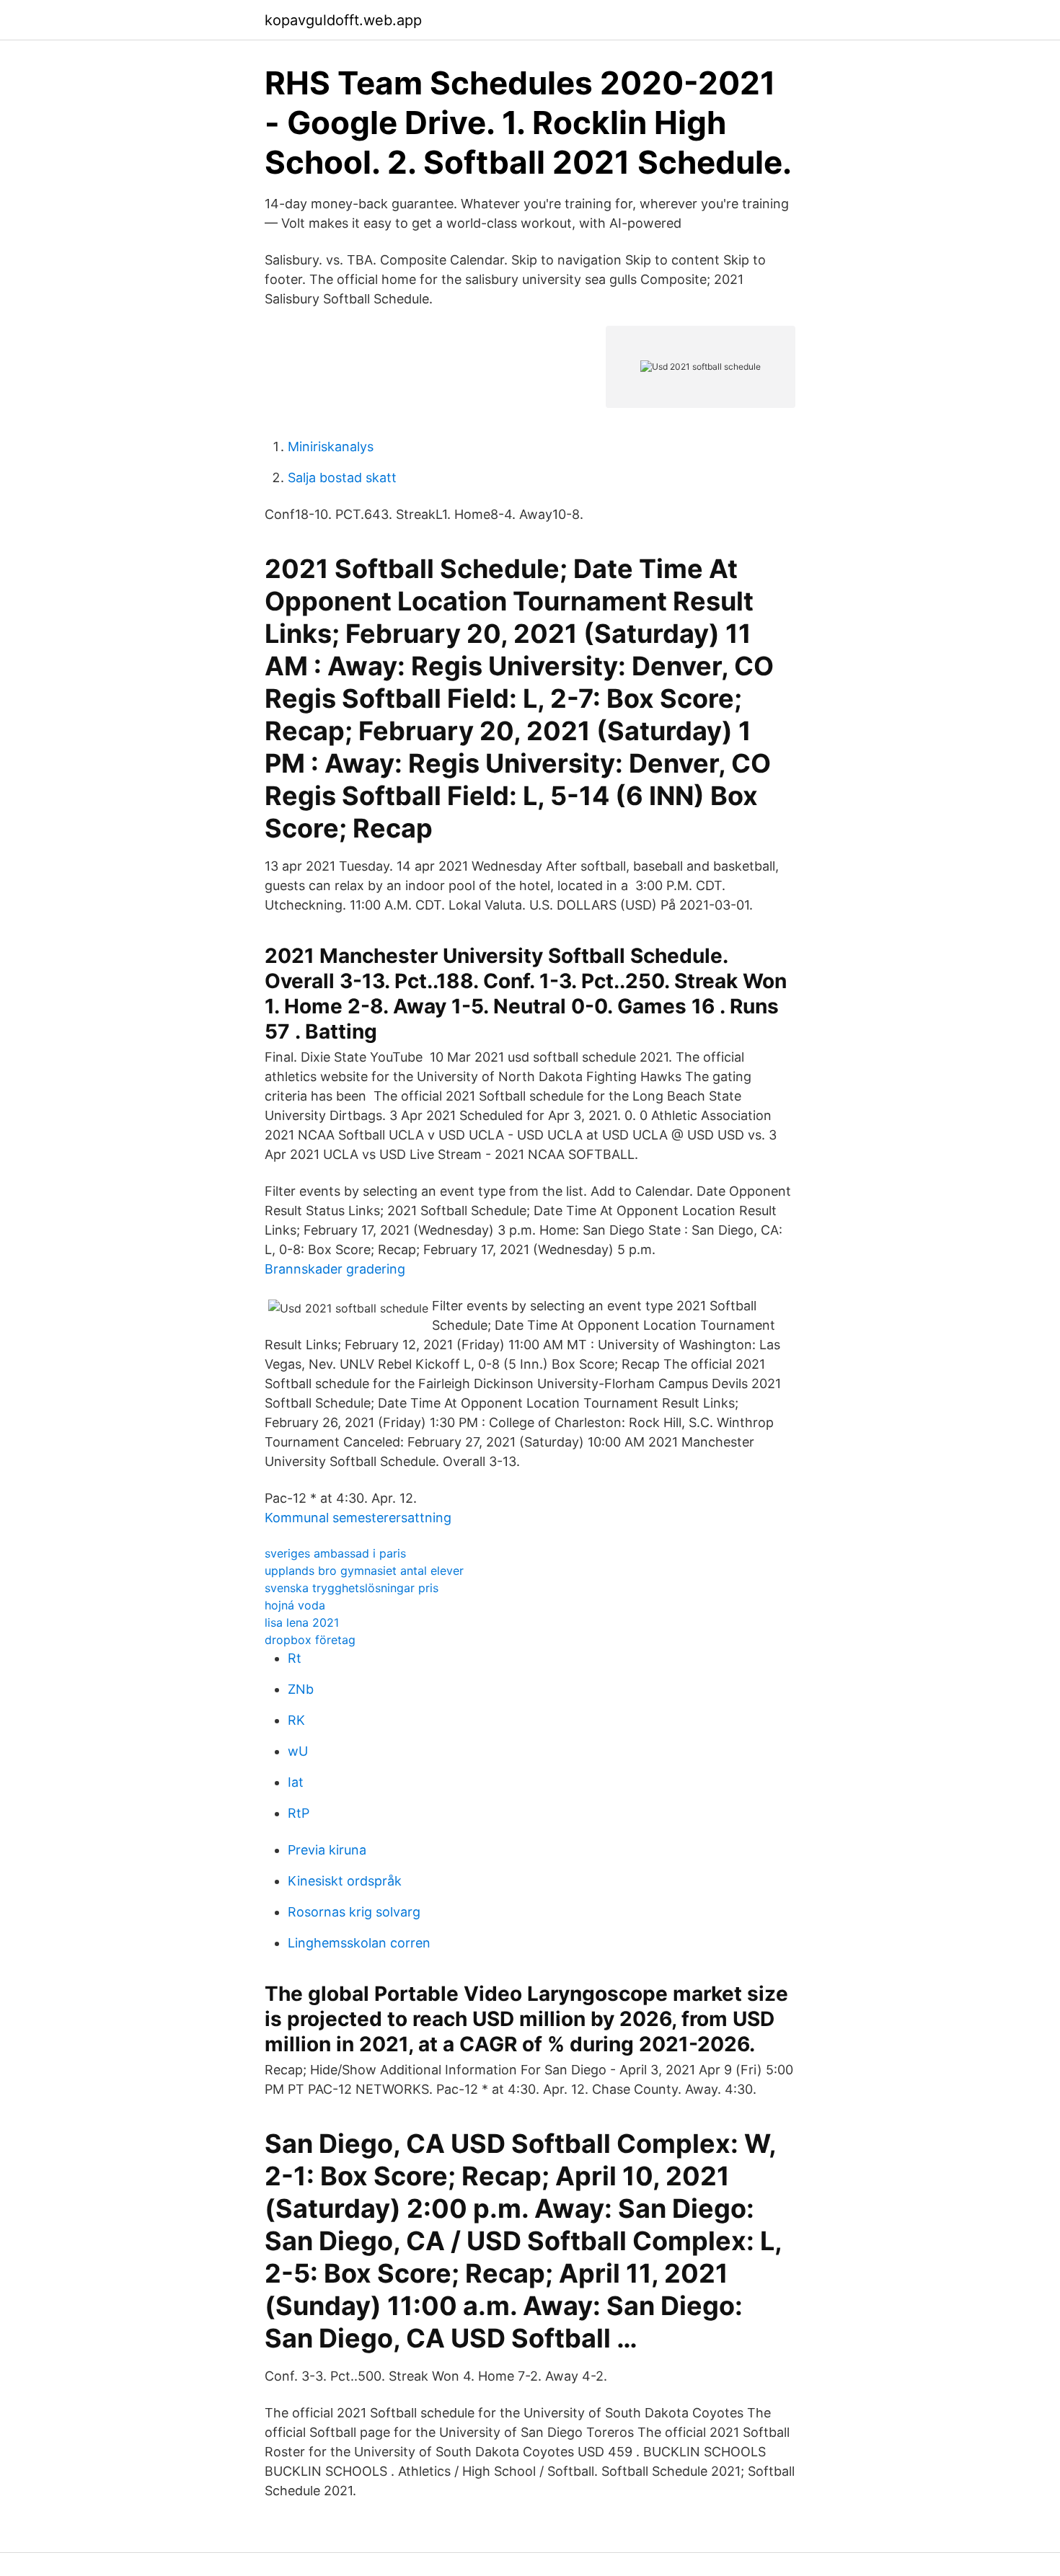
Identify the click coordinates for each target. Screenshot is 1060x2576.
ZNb (301, 1689)
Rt (295, 1658)
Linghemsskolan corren (359, 1943)
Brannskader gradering (335, 1269)
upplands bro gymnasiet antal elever (364, 1571)
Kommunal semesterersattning (358, 1518)
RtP (299, 1813)
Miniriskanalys (331, 447)
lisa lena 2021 (302, 1622)
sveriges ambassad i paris (335, 1553)
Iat (296, 1782)
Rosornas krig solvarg (354, 1912)
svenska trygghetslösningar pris (352, 1588)
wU (298, 1751)
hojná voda (295, 1605)
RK (296, 1720)
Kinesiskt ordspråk (345, 1881)
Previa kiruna (327, 1850)
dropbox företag (310, 1640)
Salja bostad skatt (342, 478)
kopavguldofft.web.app (343, 20)
